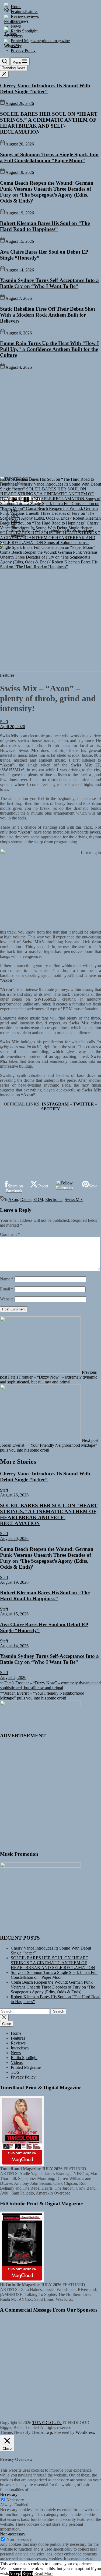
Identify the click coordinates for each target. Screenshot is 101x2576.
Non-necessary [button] (13, 2534)
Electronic (54, 1199)
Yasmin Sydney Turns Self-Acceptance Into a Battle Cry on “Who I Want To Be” (49, 283)
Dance (26, 1199)
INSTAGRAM (55, 1104)
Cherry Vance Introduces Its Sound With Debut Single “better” (45, 89)
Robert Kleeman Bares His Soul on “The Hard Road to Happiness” (45, 226)
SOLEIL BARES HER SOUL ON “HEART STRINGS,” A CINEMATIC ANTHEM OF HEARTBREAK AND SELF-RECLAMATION (49, 123)
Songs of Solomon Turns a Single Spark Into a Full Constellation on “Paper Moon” (49, 157)
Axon (13, 1199)
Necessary (15, 2500)
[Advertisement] (50, 423)
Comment (10, 1234)
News (16, 2053)
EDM (38, 1199)
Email (7, 1289)
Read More (44, 2573)
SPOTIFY (51, 1109)
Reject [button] (28, 2573)
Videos (17, 2062)
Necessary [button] (9, 2494)
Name (7, 1279)
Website (7, 1299)
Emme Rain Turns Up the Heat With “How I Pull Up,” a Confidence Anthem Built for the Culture (49, 349)
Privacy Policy (23, 2077)
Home (16, 2033)
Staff (4, 722)
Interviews (20, 2048)
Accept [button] (15, 2573)
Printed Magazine (26, 2067)
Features (18, 2038)
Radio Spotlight (24, 2058)
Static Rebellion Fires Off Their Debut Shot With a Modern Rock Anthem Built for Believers (48, 315)
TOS (15, 2072)
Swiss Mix (74, 1199)
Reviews (18, 2043)
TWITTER (83, 1104)
